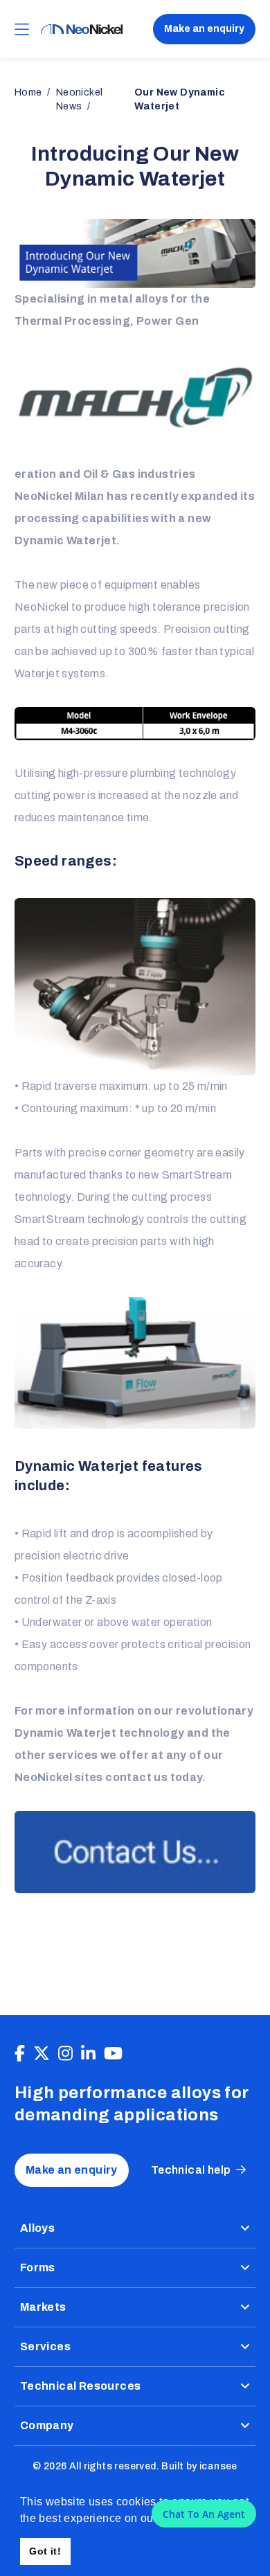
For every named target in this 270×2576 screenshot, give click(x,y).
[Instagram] (65, 2054)
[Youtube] (113, 2054)
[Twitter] (42, 2054)
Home (28, 92)
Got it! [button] (45, 2551)
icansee (218, 2466)
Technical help (191, 2170)
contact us (136, 1777)
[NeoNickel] (82, 29)
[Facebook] (20, 2054)
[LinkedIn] (88, 2054)
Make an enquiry (204, 29)
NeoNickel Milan (60, 496)
